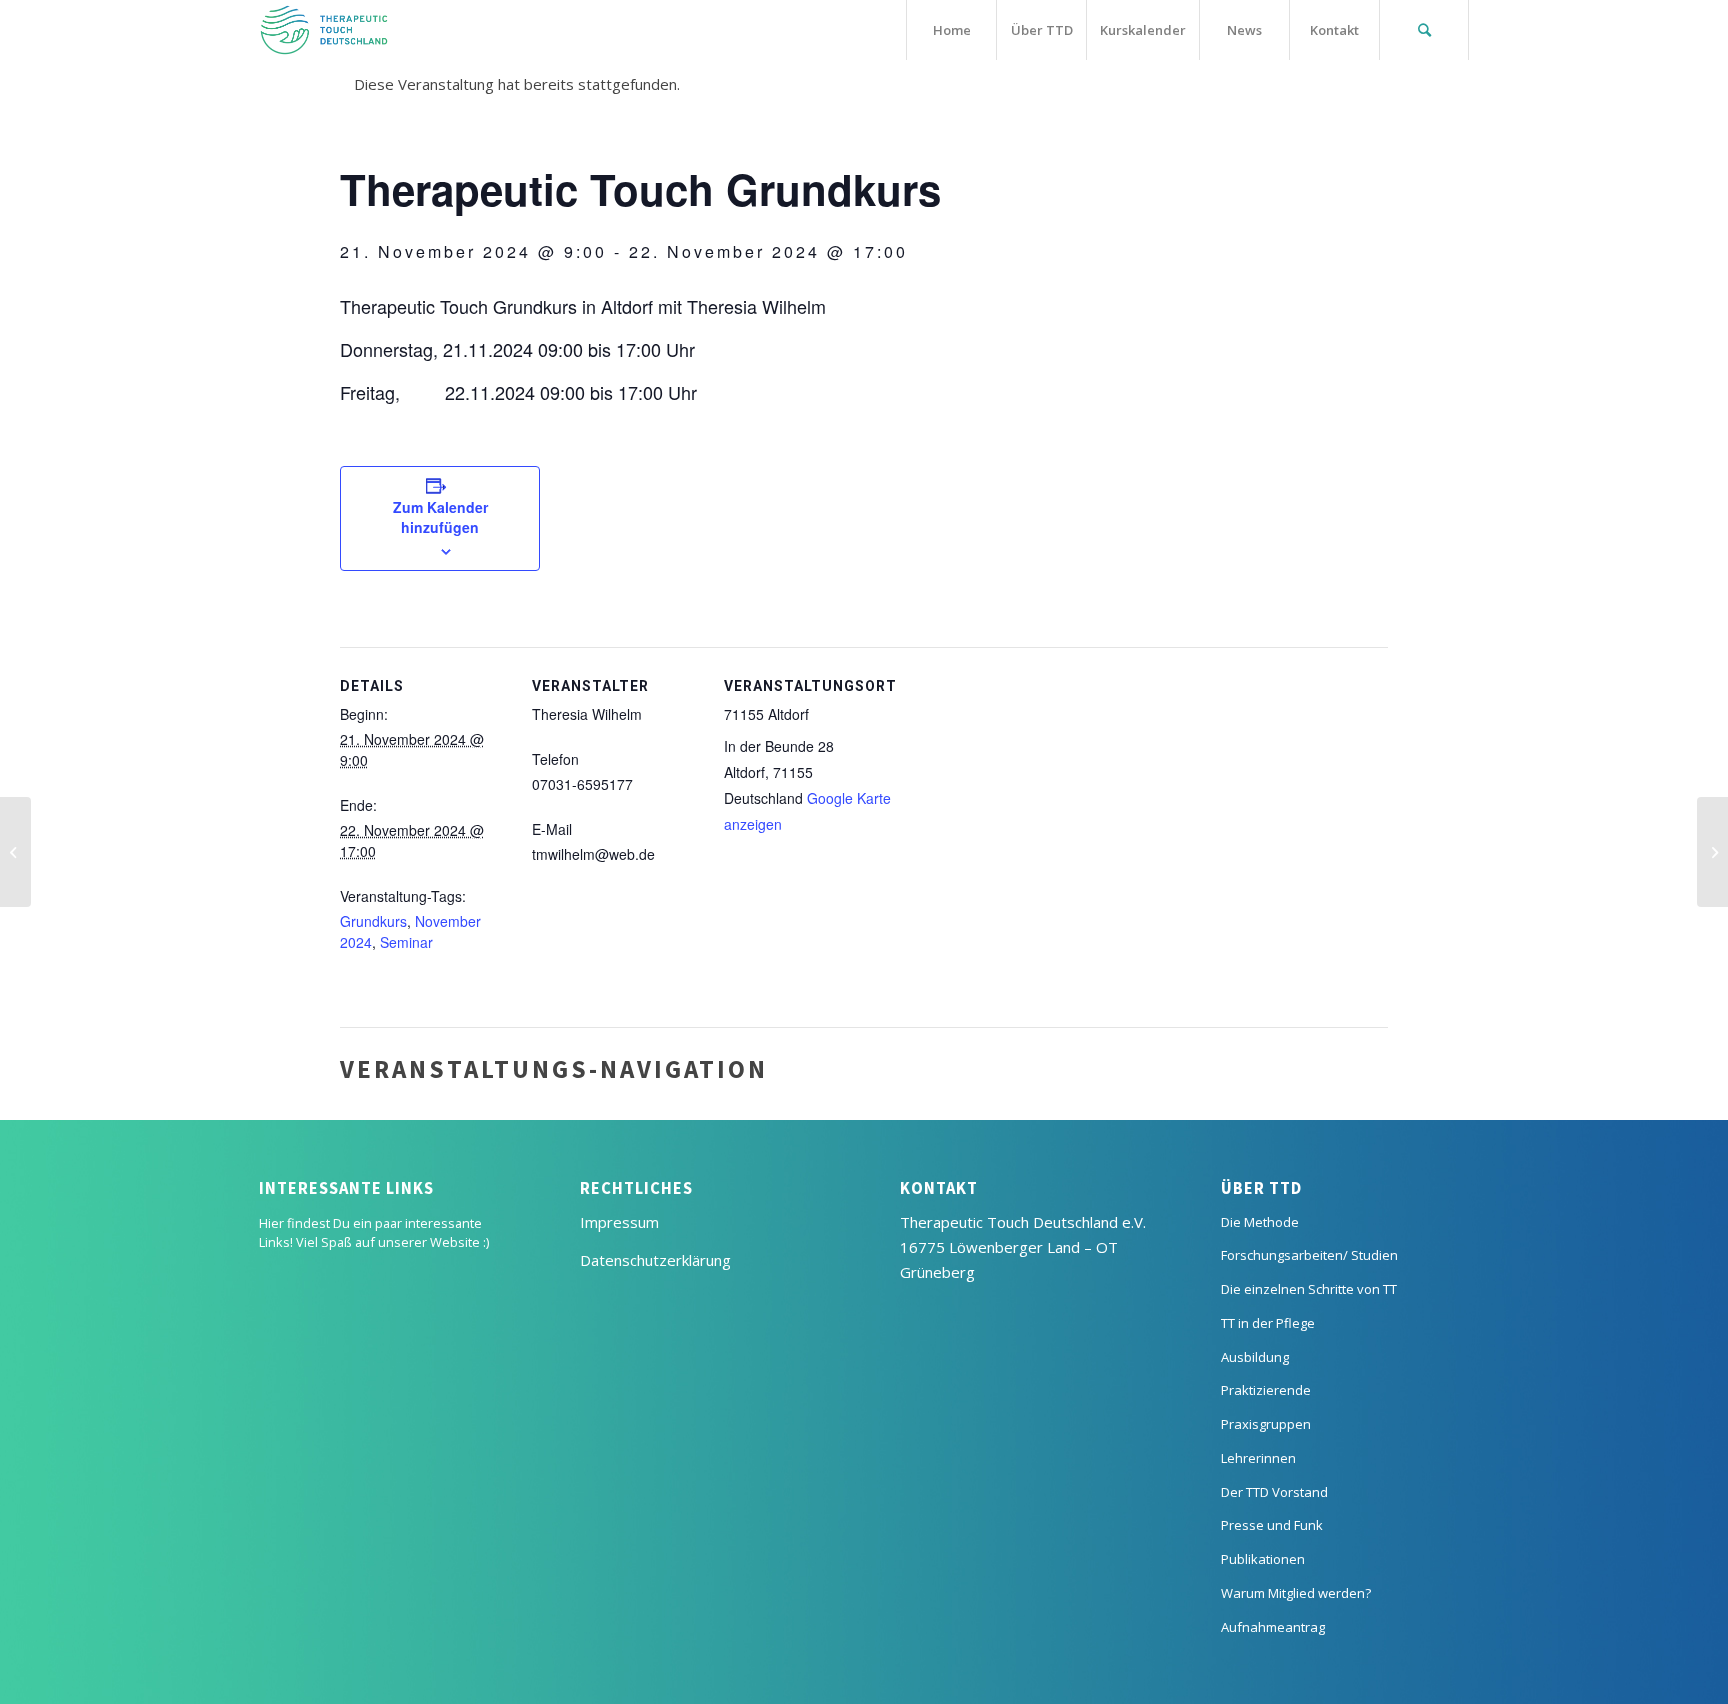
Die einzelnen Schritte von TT (1309, 1289)
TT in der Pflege (1268, 1323)
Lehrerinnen (1258, 1458)
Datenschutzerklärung (655, 1260)
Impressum (619, 1222)
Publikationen (1263, 1559)
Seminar (406, 942)
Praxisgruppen (1266, 1424)
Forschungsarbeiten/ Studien (1309, 1255)
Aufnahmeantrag (1273, 1627)
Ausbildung (1255, 1357)
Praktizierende (1266, 1390)
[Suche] (1424, 30)
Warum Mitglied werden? (1296, 1593)
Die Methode (1260, 1222)
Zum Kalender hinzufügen (440, 517)
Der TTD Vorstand (1274, 1492)
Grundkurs (373, 921)
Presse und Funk (1272, 1525)
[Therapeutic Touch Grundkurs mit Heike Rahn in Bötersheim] (15, 852)
